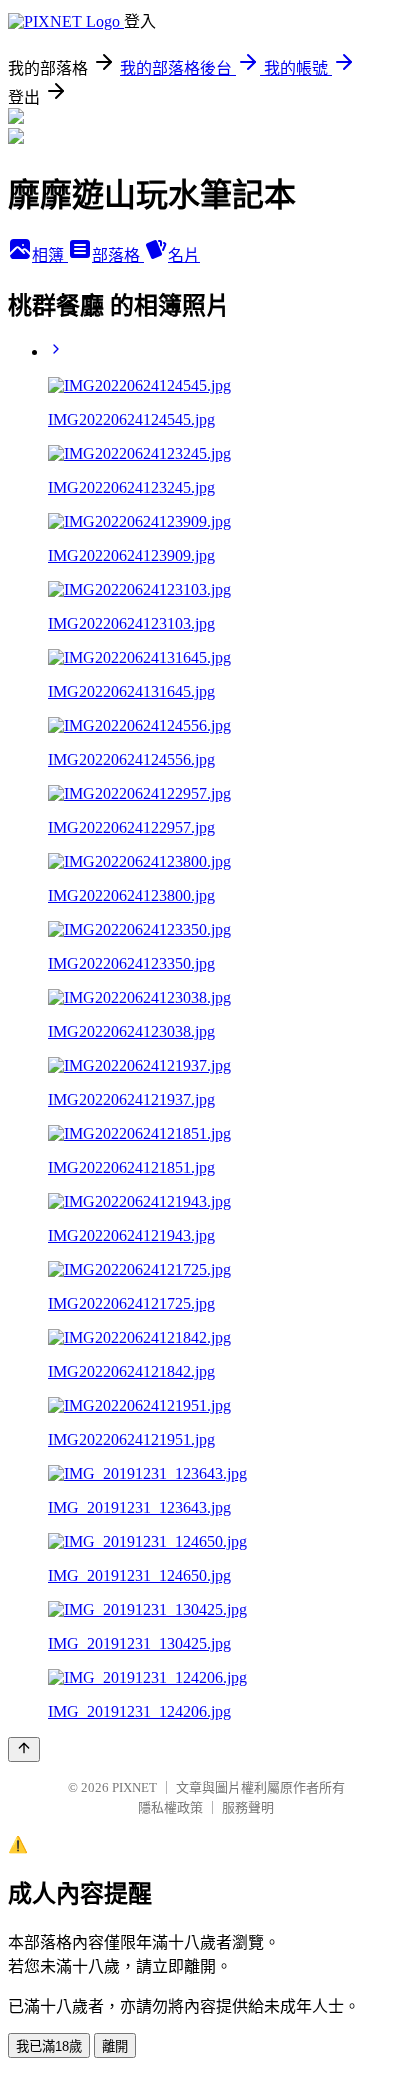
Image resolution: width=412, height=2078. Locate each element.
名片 (184, 255)
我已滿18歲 (49, 2046)
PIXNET (134, 1787)
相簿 (50, 255)
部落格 (118, 255)
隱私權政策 (170, 1807)
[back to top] (24, 1749)
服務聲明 (248, 1807)
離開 (115, 2046)
